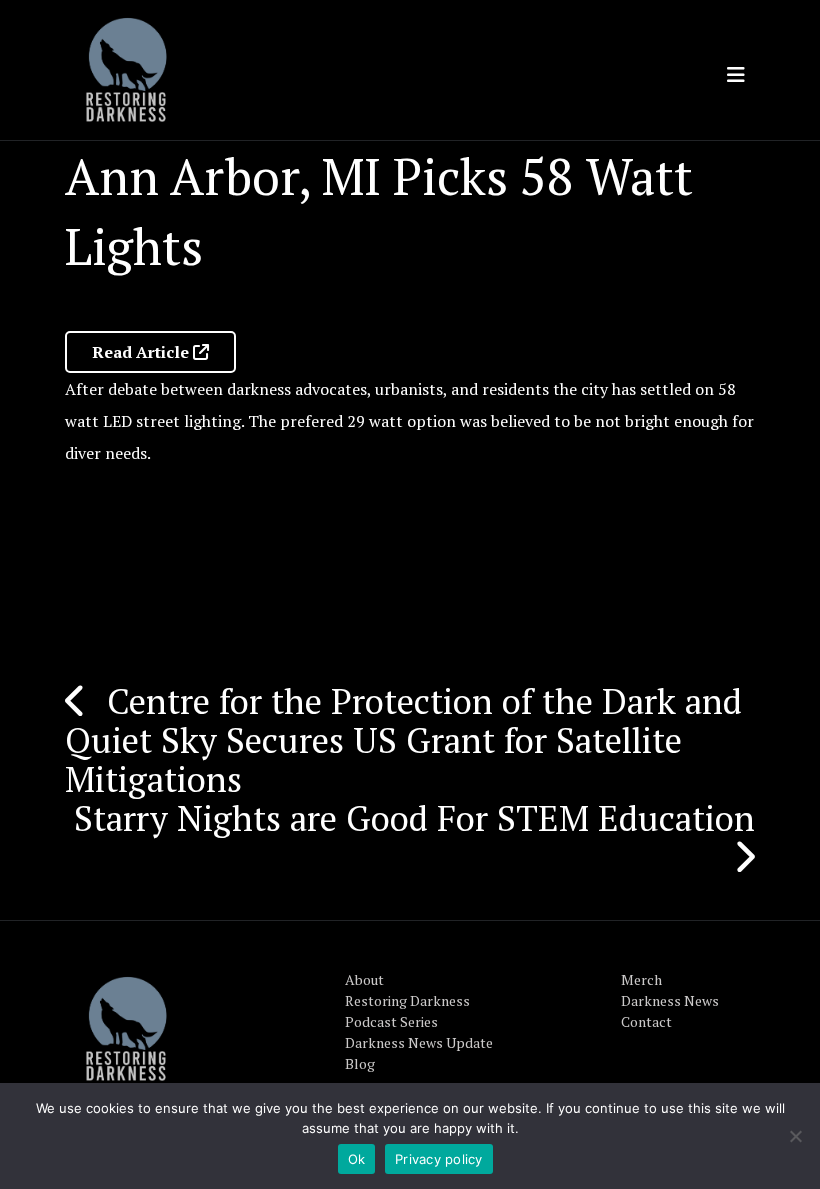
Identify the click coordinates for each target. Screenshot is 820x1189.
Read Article (142, 352)
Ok (357, 1159)
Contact (646, 1021)
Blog (360, 1063)
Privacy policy (439, 1159)
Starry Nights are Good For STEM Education (414, 818)
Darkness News (670, 1000)
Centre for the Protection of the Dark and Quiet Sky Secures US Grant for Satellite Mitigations (403, 740)
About (364, 979)
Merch (641, 979)
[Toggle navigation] (736, 75)
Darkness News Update (419, 1042)
